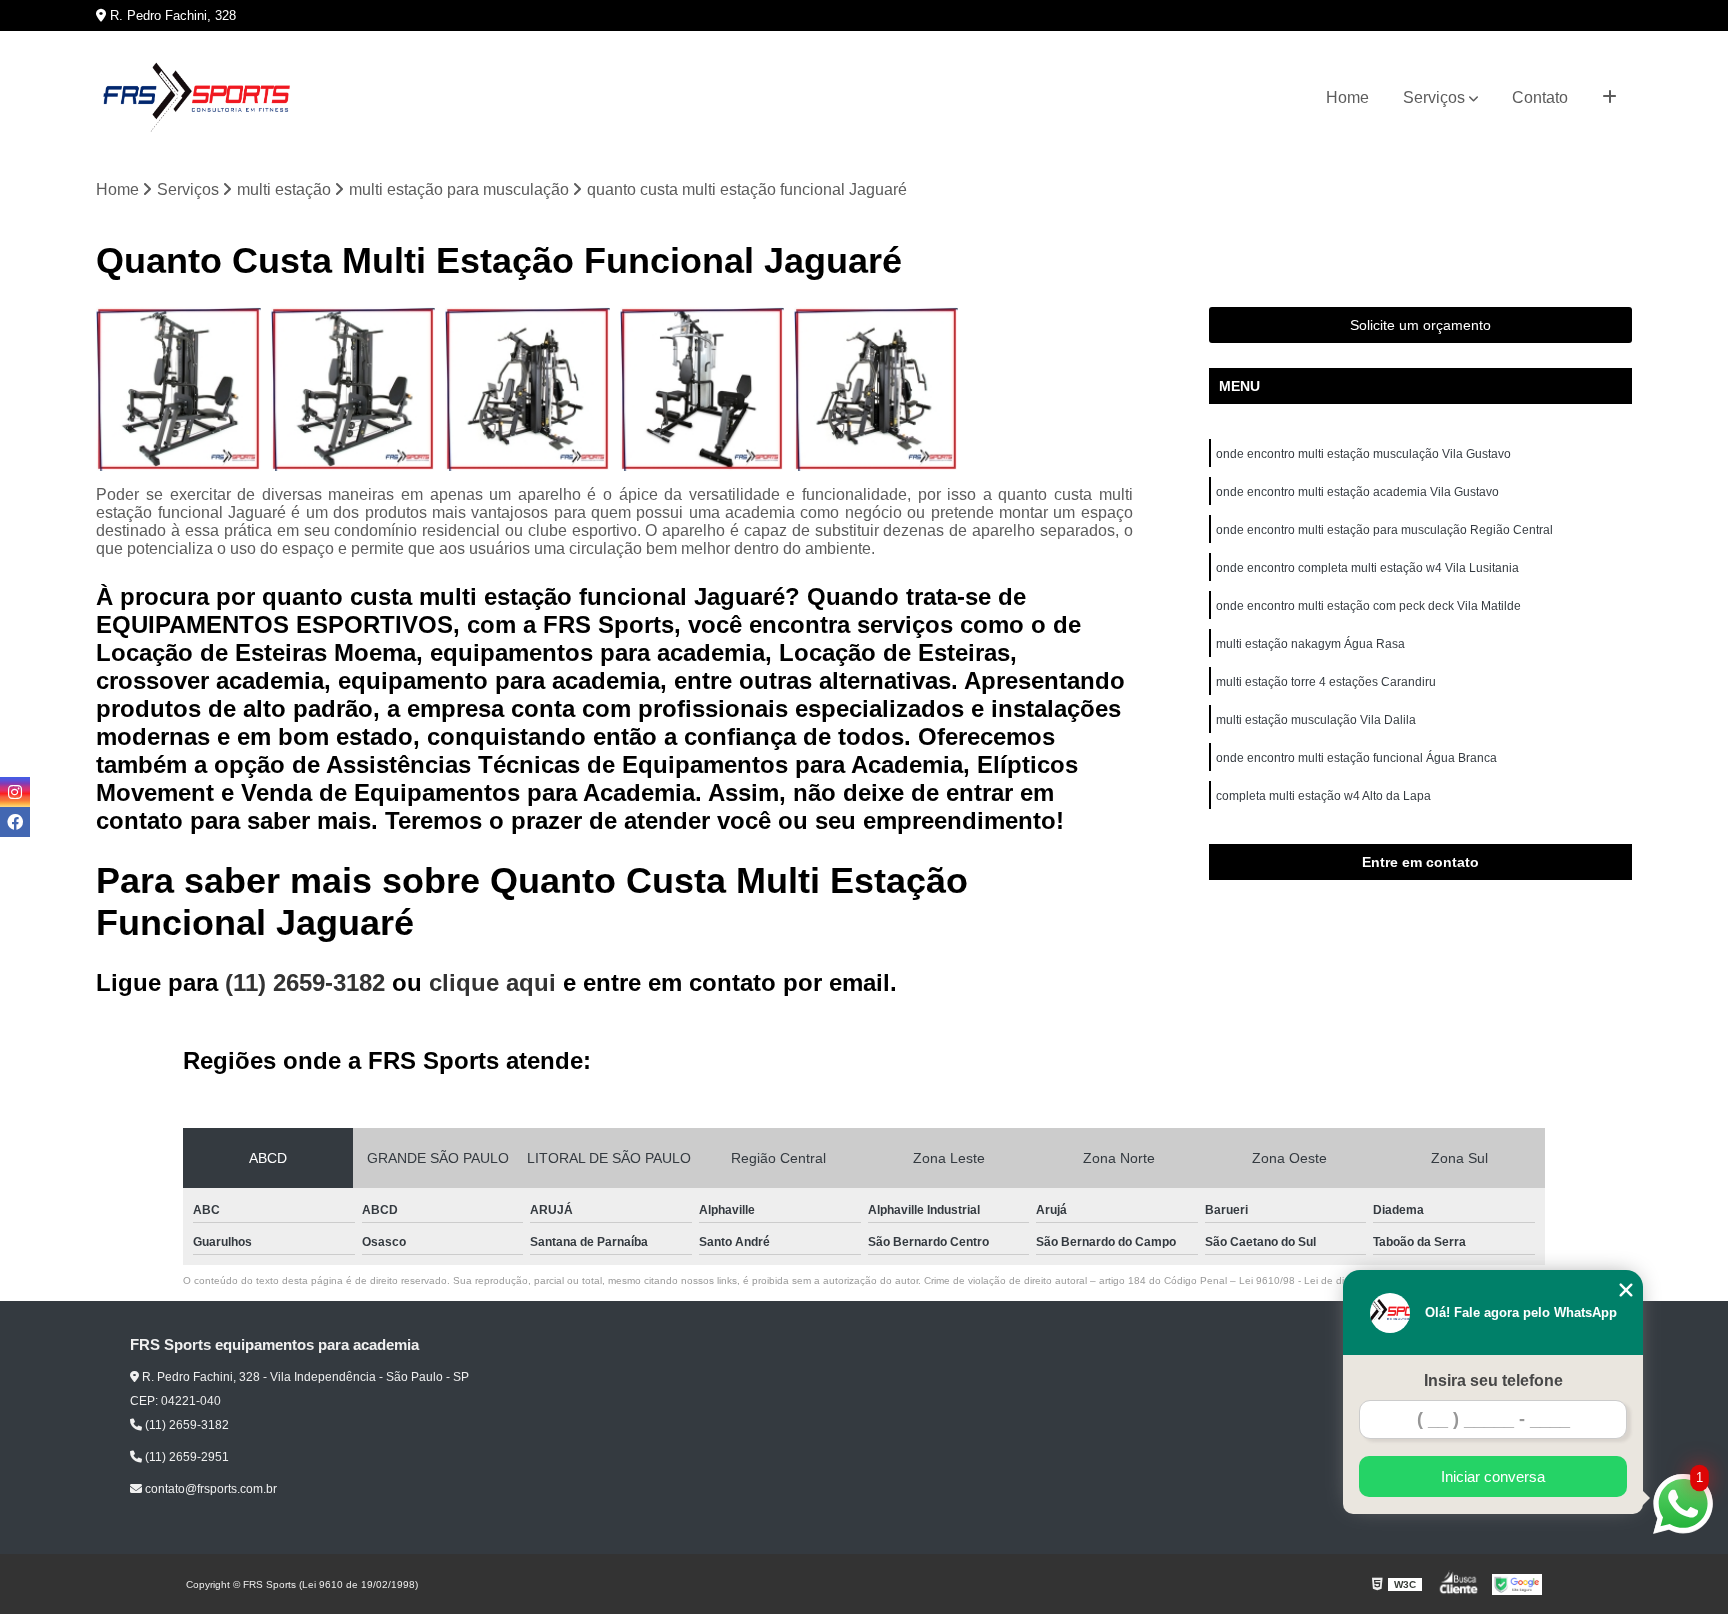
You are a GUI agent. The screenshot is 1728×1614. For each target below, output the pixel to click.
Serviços (1434, 97)
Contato (1540, 97)
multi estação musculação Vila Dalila (1316, 720)
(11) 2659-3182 (308, 982)
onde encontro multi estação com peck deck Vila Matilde (1368, 606)
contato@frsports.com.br (209, 1489)
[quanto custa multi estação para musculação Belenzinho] (353, 389)
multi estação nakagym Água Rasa (1310, 644)
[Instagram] (15, 792)
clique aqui (492, 982)
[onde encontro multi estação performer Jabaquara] (876, 389)
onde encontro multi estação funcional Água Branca (1356, 758)
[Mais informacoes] (1609, 98)
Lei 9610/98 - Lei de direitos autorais (1324, 1280)
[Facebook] (15, 822)
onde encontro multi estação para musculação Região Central (1384, 530)
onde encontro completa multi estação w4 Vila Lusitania (1367, 568)
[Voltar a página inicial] (196, 98)
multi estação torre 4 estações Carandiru (1326, 682)
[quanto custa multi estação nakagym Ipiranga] (178, 389)
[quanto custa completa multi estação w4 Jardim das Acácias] (702, 389)
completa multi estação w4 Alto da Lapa (1323, 796)
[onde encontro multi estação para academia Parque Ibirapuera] (527, 389)
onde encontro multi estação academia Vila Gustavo (1357, 492)
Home (1347, 97)
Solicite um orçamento (1420, 325)
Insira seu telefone (1493, 1380)
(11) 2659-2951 (185, 1457)
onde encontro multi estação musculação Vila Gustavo (1363, 454)
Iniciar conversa (1493, 1476)
